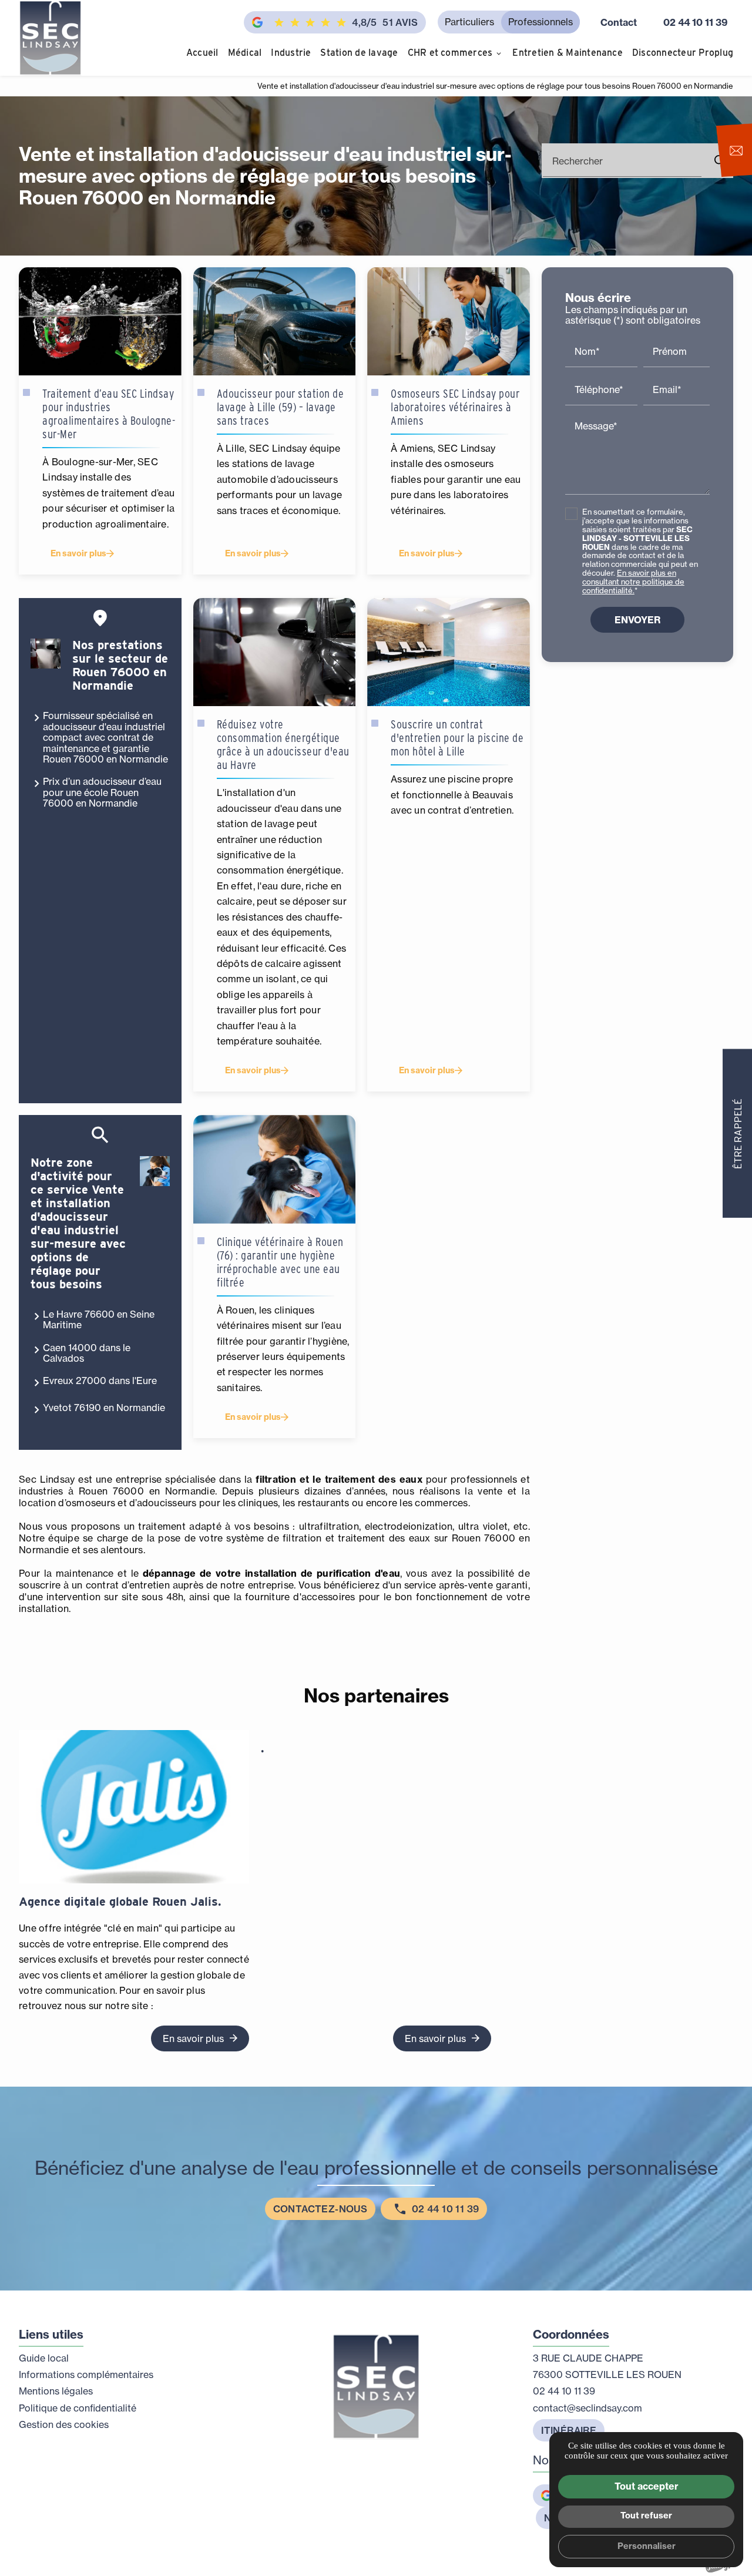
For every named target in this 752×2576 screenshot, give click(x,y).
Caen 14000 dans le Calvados (87, 1353)
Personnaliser (647, 2546)
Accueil (202, 53)
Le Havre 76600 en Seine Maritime (99, 1319)
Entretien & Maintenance (568, 53)
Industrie (291, 53)
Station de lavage (359, 53)
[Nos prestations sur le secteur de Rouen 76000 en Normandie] (46, 654)
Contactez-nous (320, 2209)
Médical (245, 53)
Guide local (44, 2358)
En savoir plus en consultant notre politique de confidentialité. (633, 582)
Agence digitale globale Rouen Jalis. (120, 1902)
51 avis (385, 22)
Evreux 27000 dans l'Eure (100, 1381)
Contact (619, 22)
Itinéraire (569, 2430)
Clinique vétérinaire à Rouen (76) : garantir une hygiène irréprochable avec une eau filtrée (280, 1262)
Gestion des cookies (64, 2424)
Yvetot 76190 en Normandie (104, 1408)
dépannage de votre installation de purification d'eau (271, 1573)
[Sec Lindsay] (50, 38)
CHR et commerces (450, 53)
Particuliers (469, 22)
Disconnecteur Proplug (683, 53)
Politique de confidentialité (78, 2408)
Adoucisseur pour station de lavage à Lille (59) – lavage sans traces (281, 407)
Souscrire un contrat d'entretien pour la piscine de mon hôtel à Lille (457, 738)
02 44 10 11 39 (695, 22)
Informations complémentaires (86, 2375)
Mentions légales (56, 2391)
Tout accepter (647, 2486)
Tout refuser (646, 2515)
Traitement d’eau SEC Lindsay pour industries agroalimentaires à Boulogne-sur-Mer (109, 414)
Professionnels (540, 22)
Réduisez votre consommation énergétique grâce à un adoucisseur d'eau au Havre (283, 745)
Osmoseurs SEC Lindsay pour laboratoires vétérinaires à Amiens (455, 407)
